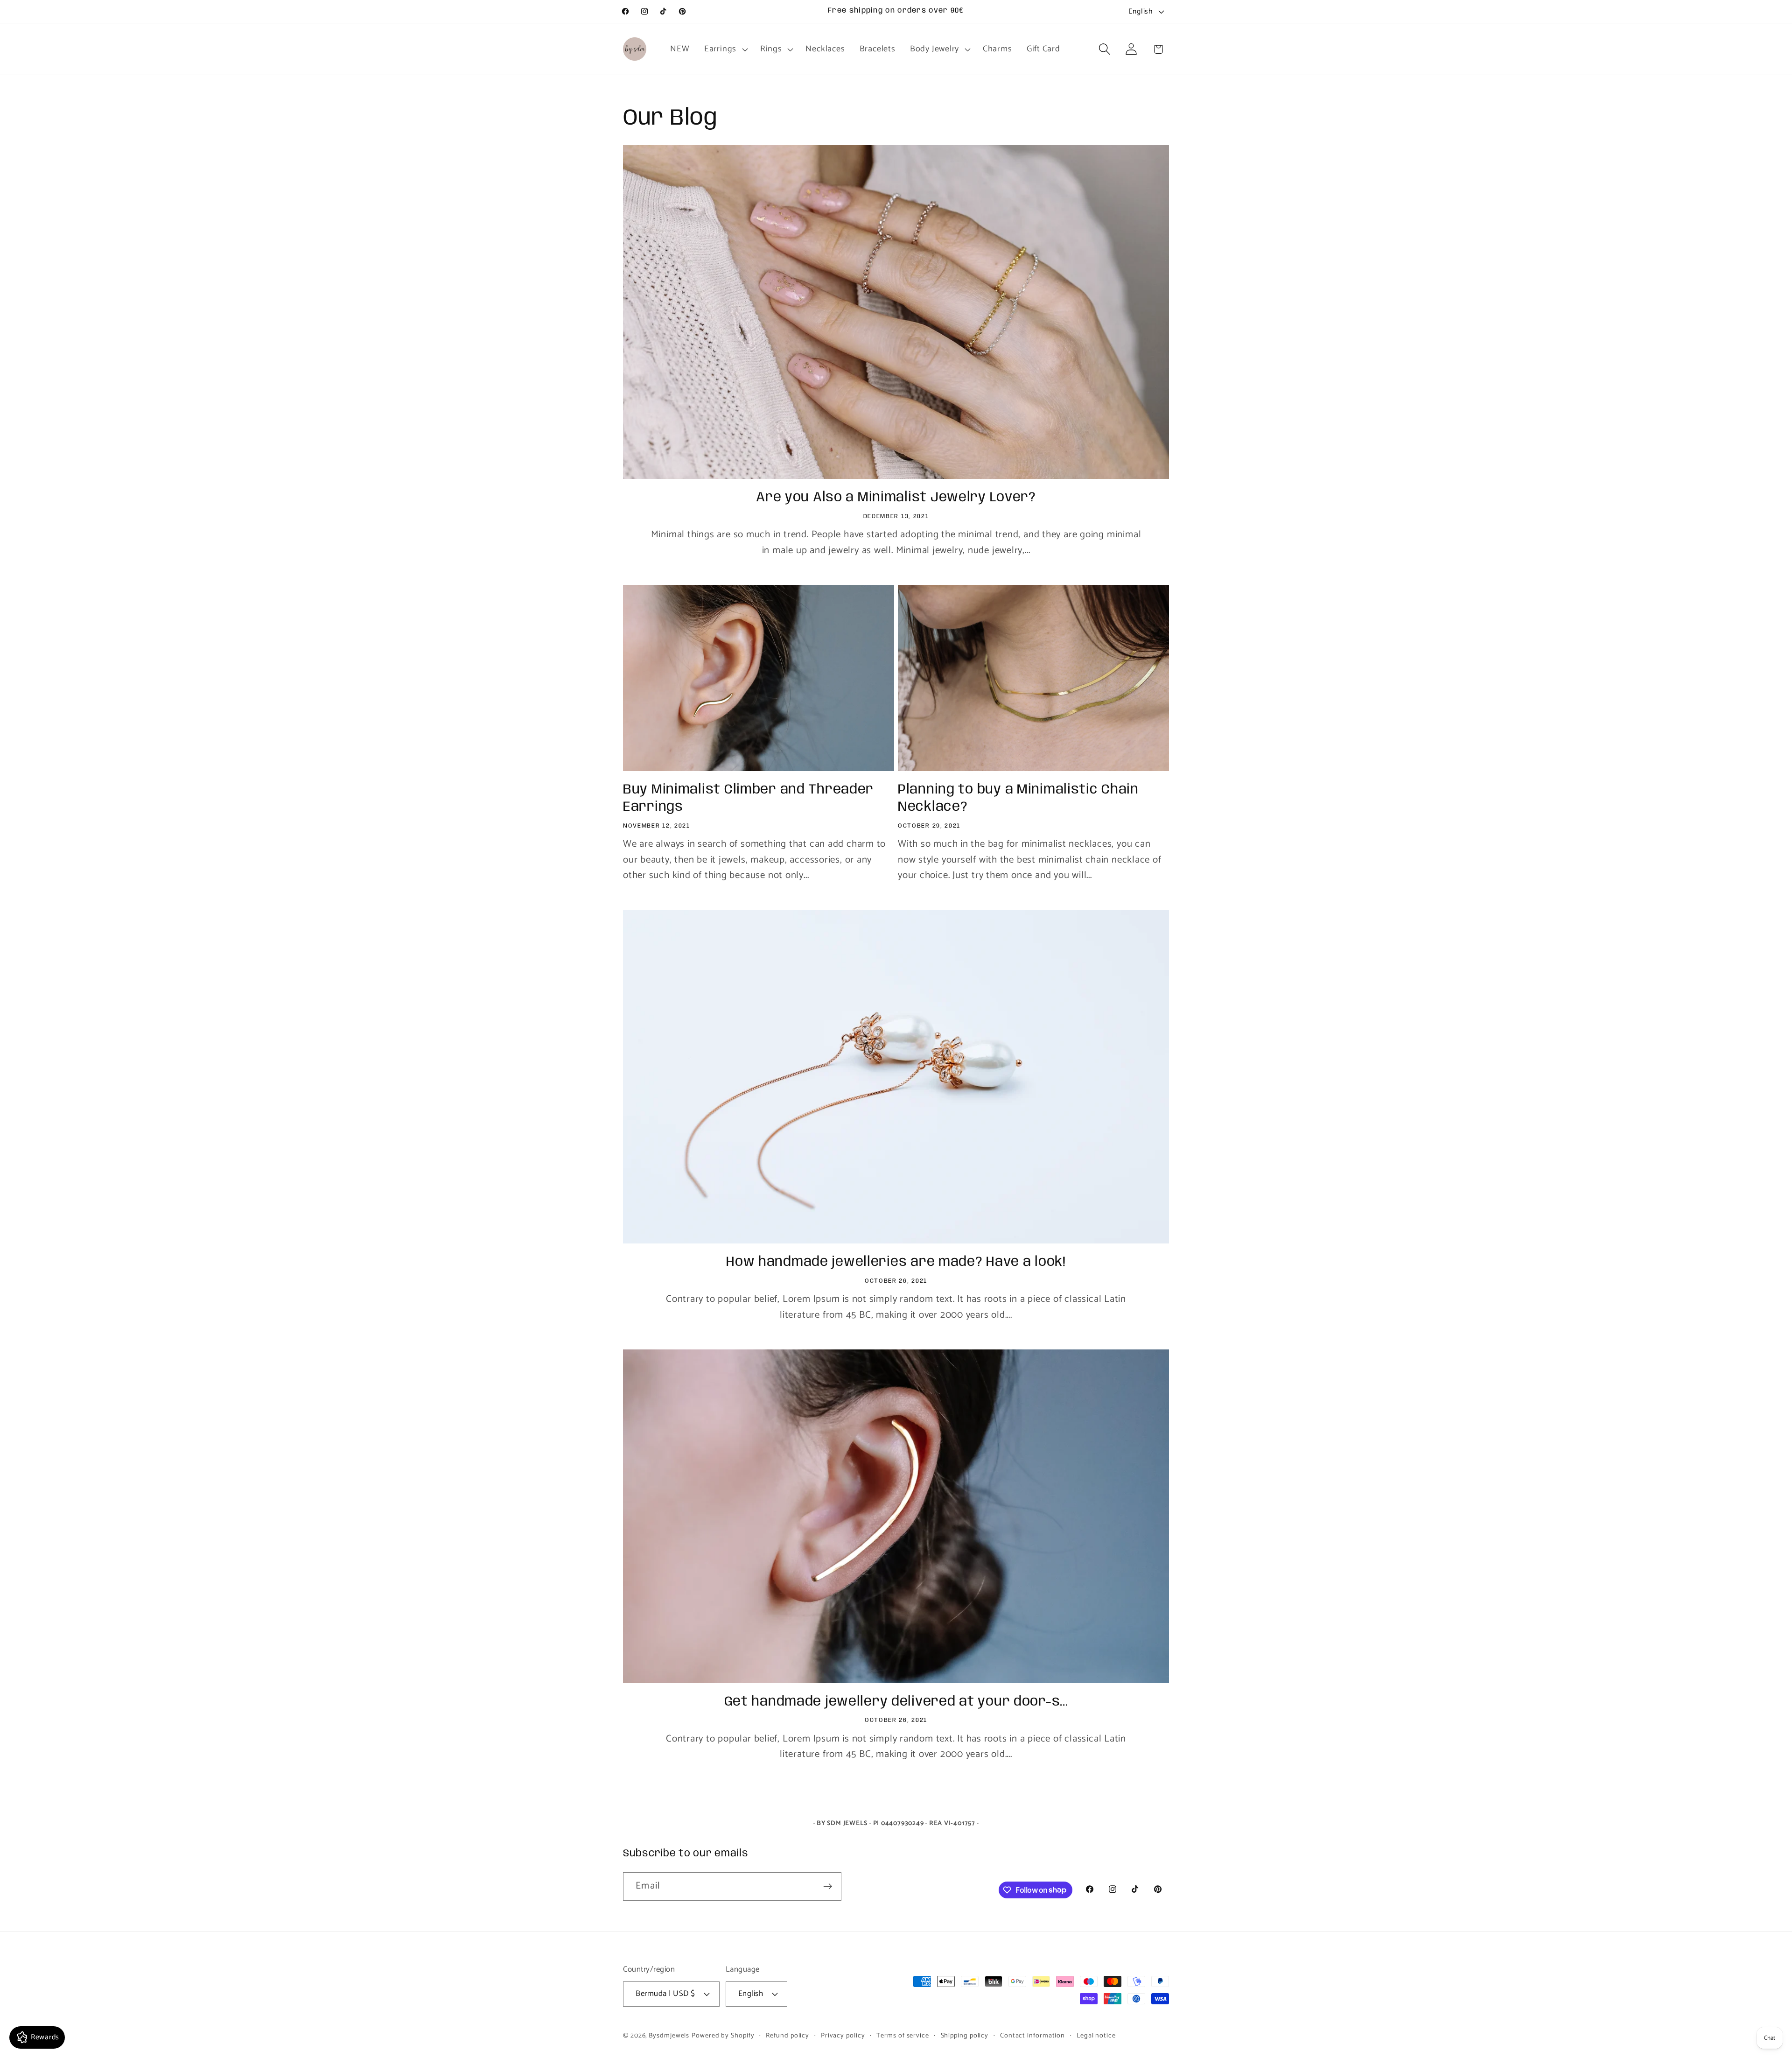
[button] (725, 49)
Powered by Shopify (723, 2036)
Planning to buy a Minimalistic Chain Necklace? (1018, 798)
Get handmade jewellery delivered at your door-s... (896, 1702)
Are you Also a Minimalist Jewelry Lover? (896, 498)
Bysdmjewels (669, 2036)
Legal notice (1096, 2036)
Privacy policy (843, 2036)
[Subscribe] (828, 1886)
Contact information (1032, 2036)
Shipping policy (965, 2036)
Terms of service (903, 2036)
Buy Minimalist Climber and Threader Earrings (748, 798)
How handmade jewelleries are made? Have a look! (896, 1262)
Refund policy (787, 2036)
